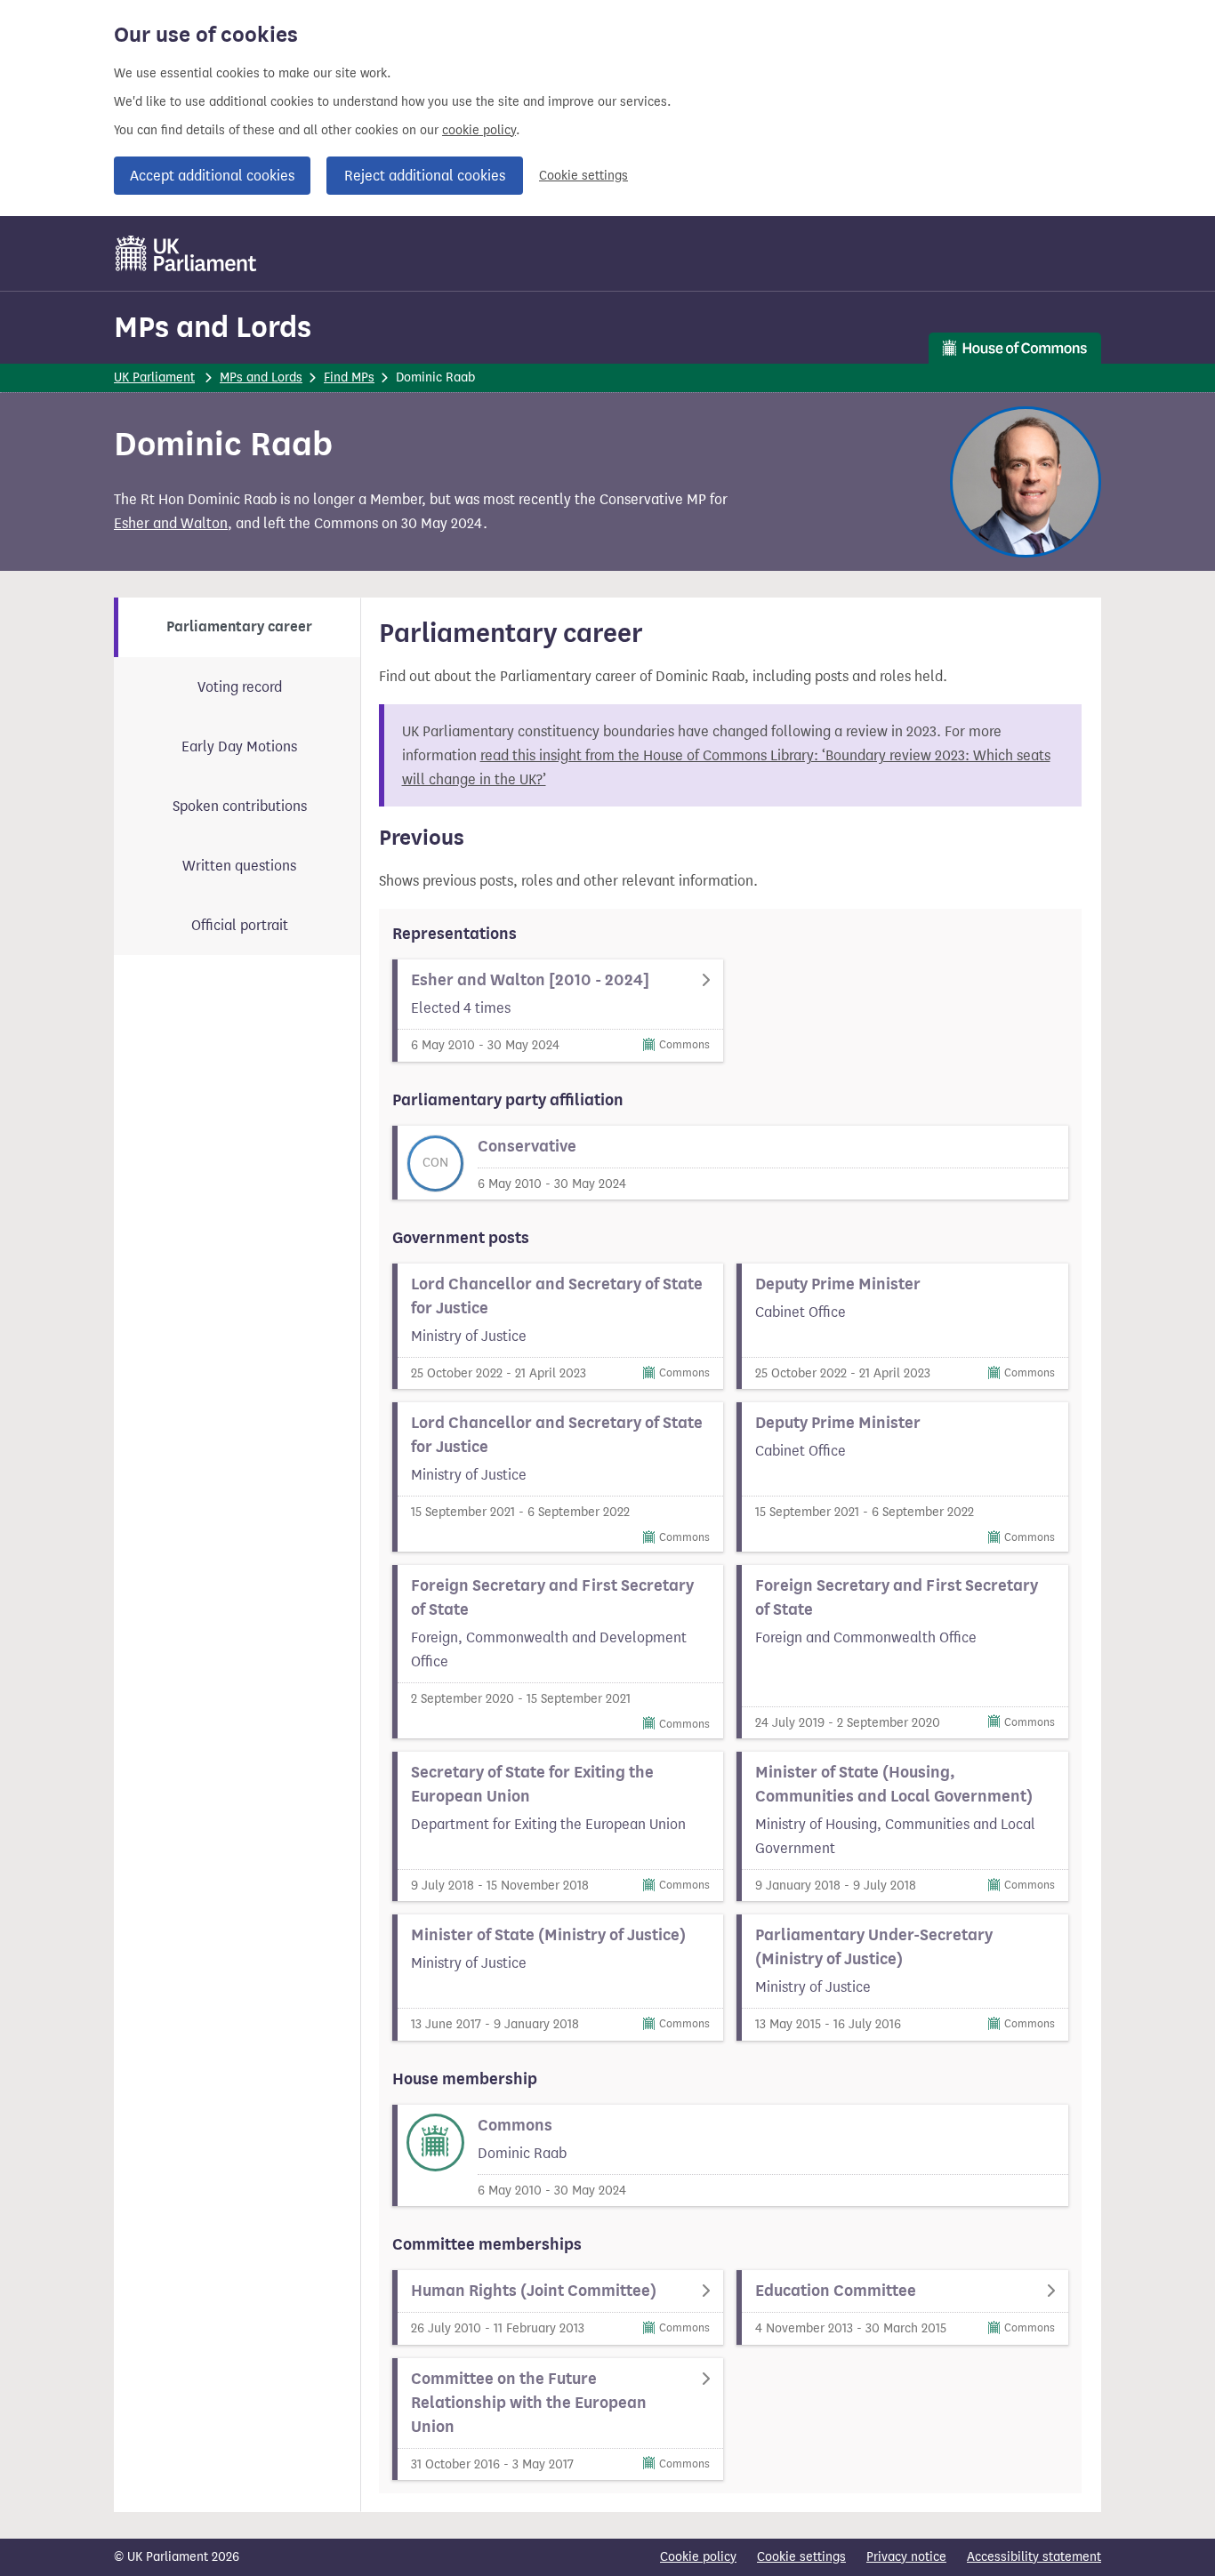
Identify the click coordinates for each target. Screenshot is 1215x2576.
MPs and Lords (213, 327)
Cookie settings (583, 176)
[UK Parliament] (186, 253)
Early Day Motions (239, 746)
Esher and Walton (171, 523)
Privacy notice (906, 2557)
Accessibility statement (1034, 2557)
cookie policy (479, 130)
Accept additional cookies (212, 176)
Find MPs (349, 377)
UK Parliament (154, 377)
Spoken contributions (240, 806)
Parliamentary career (239, 627)
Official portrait (240, 925)
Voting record (240, 687)
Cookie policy (698, 2557)
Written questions (239, 866)
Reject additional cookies (425, 176)
